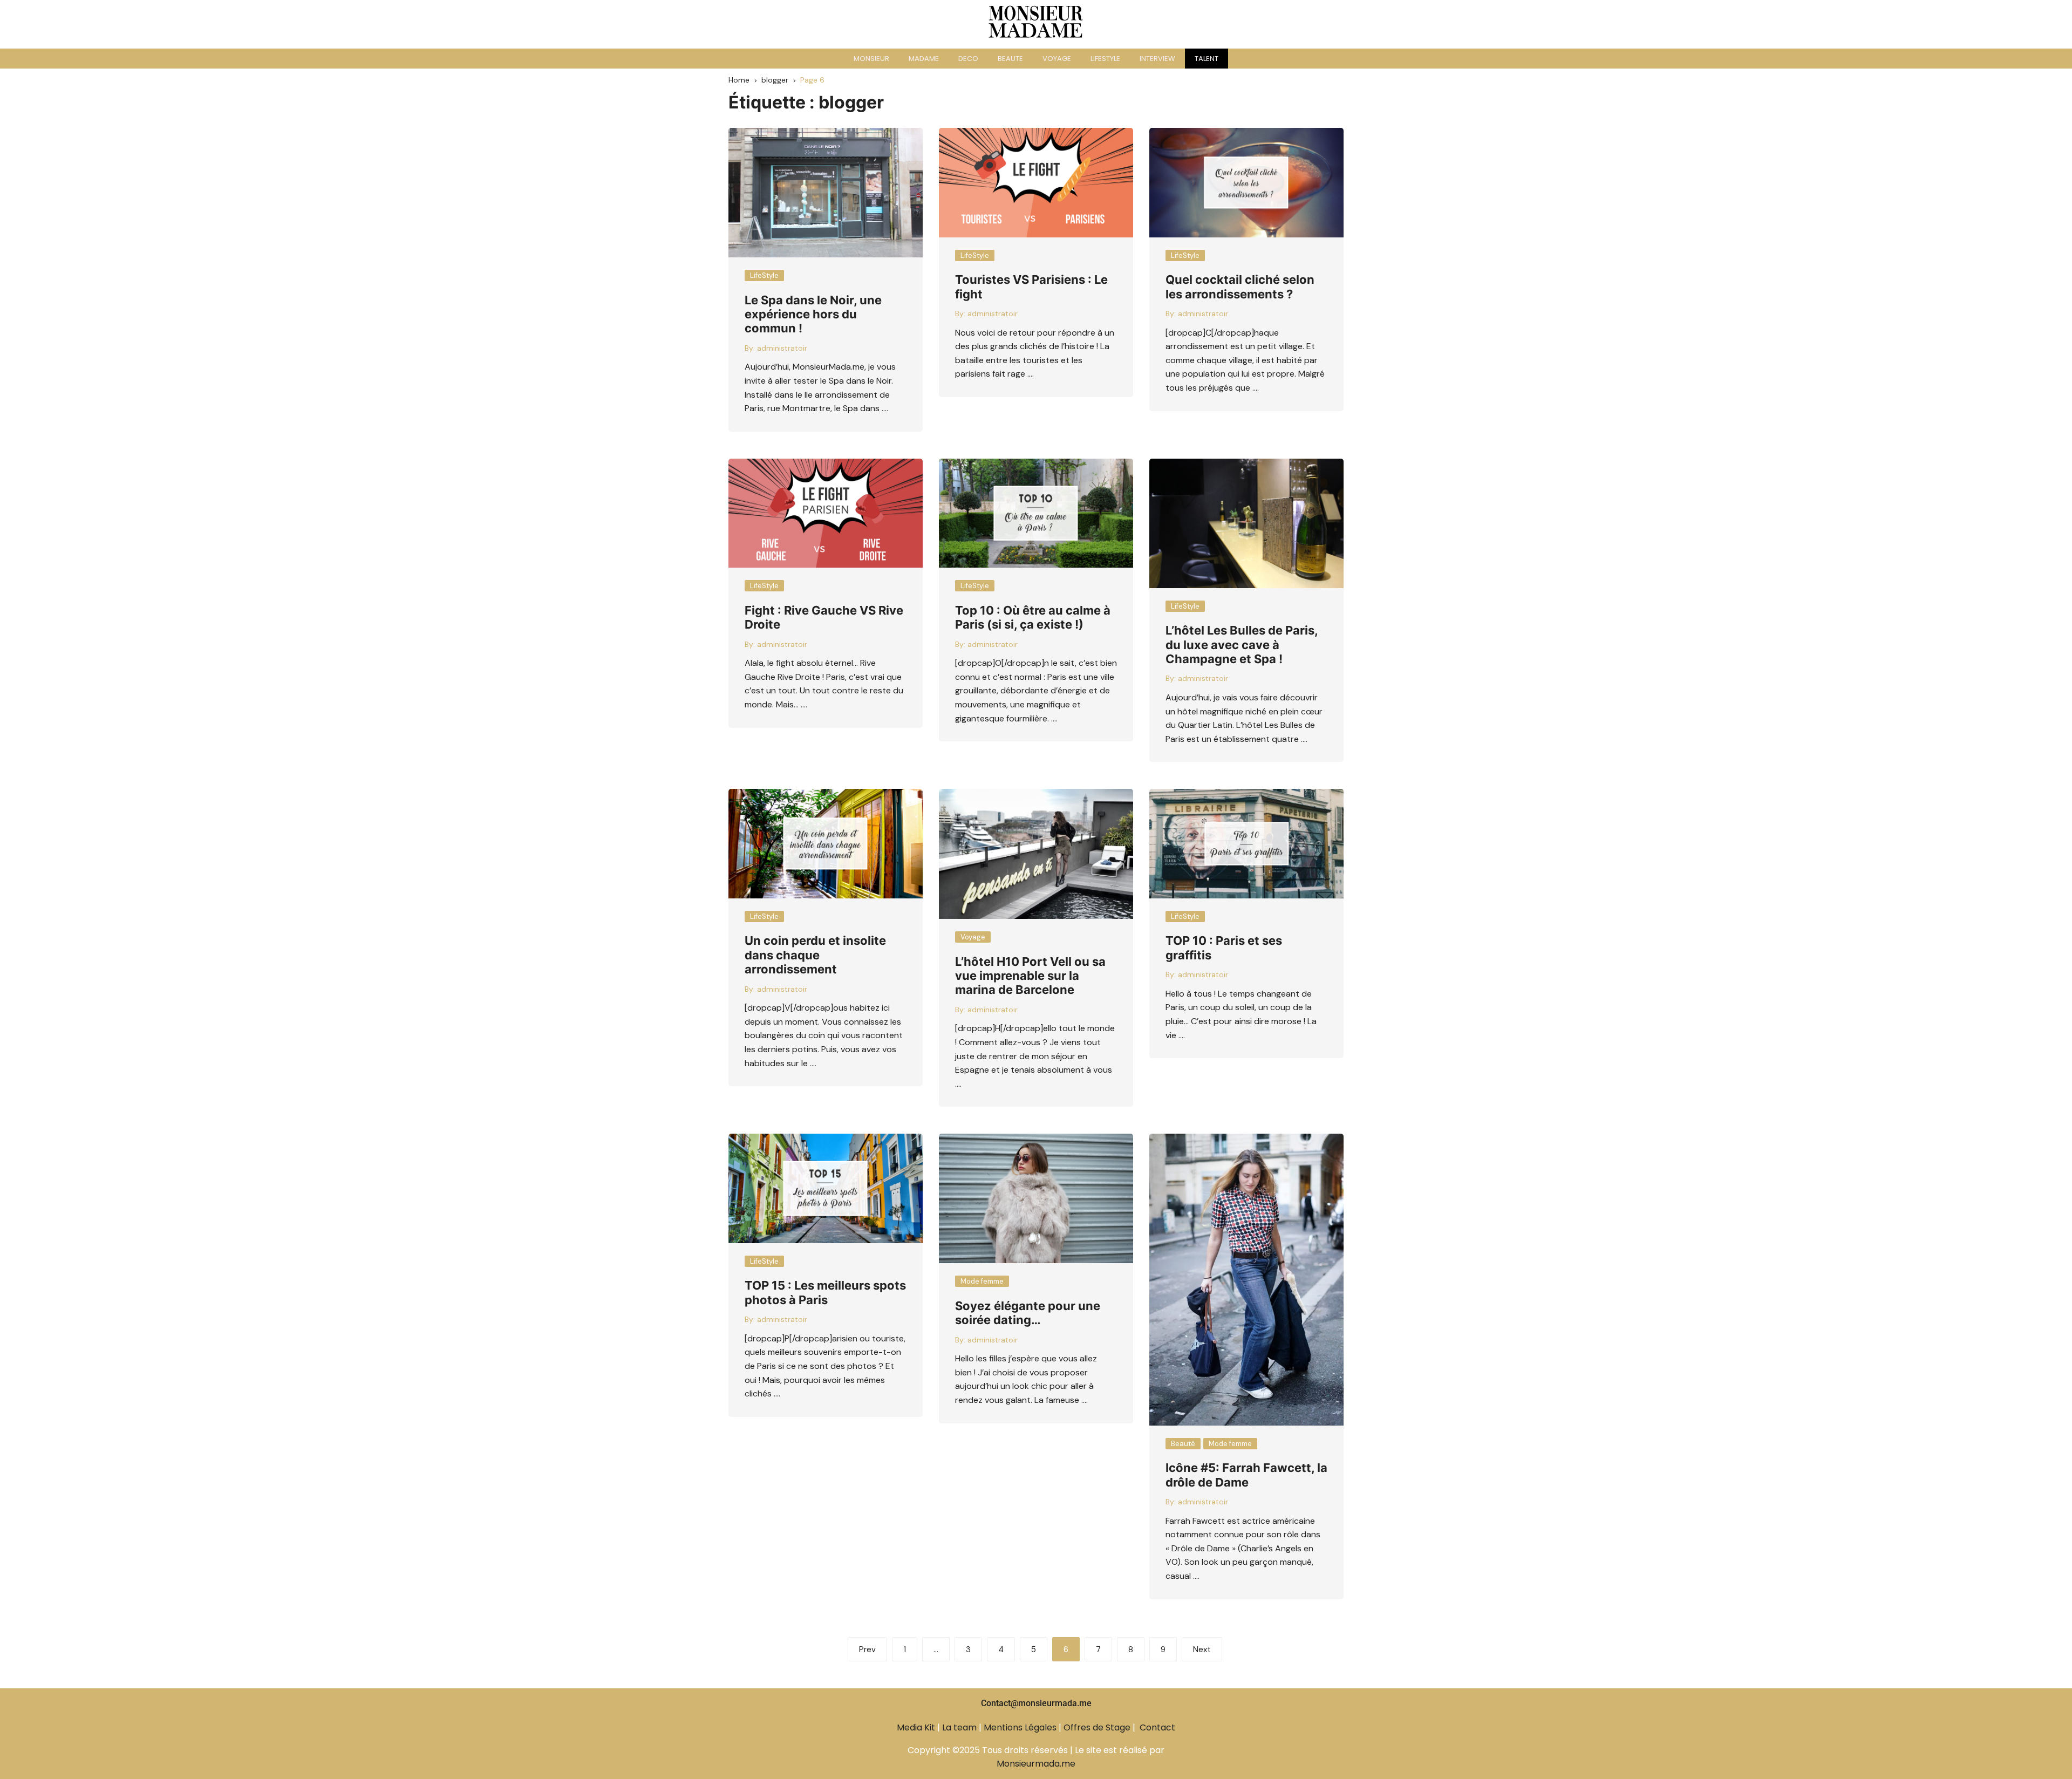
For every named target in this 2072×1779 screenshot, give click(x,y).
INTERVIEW (1157, 59)
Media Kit (916, 1727)
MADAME (924, 59)
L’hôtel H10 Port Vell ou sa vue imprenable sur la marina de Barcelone (1030, 976)
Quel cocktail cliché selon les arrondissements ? (1240, 287)
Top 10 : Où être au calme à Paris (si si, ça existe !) (1033, 617)
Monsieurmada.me (1036, 1764)
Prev (867, 1650)
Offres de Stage (1097, 1727)
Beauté (1183, 1444)
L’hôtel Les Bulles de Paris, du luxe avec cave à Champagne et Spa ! (1242, 645)
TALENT (1207, 59)
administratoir (782, 348)
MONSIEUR (871, 59)
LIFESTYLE (1105, 59)
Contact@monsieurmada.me (1036, 1703)
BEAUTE (1010, 59)
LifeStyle (764, 275)
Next (1202, 1650)
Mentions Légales (1020, 1727)
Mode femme (982, 1281)
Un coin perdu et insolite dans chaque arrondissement (815, 955)
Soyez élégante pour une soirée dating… (1028, 1313)
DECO (968, 59)
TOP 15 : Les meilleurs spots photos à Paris (825, 1292)
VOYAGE (1057, 59)
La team (959, 1727)
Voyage (973, 937)
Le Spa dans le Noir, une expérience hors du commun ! (813, 314)
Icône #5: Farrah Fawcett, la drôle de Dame (1246, 1475)
